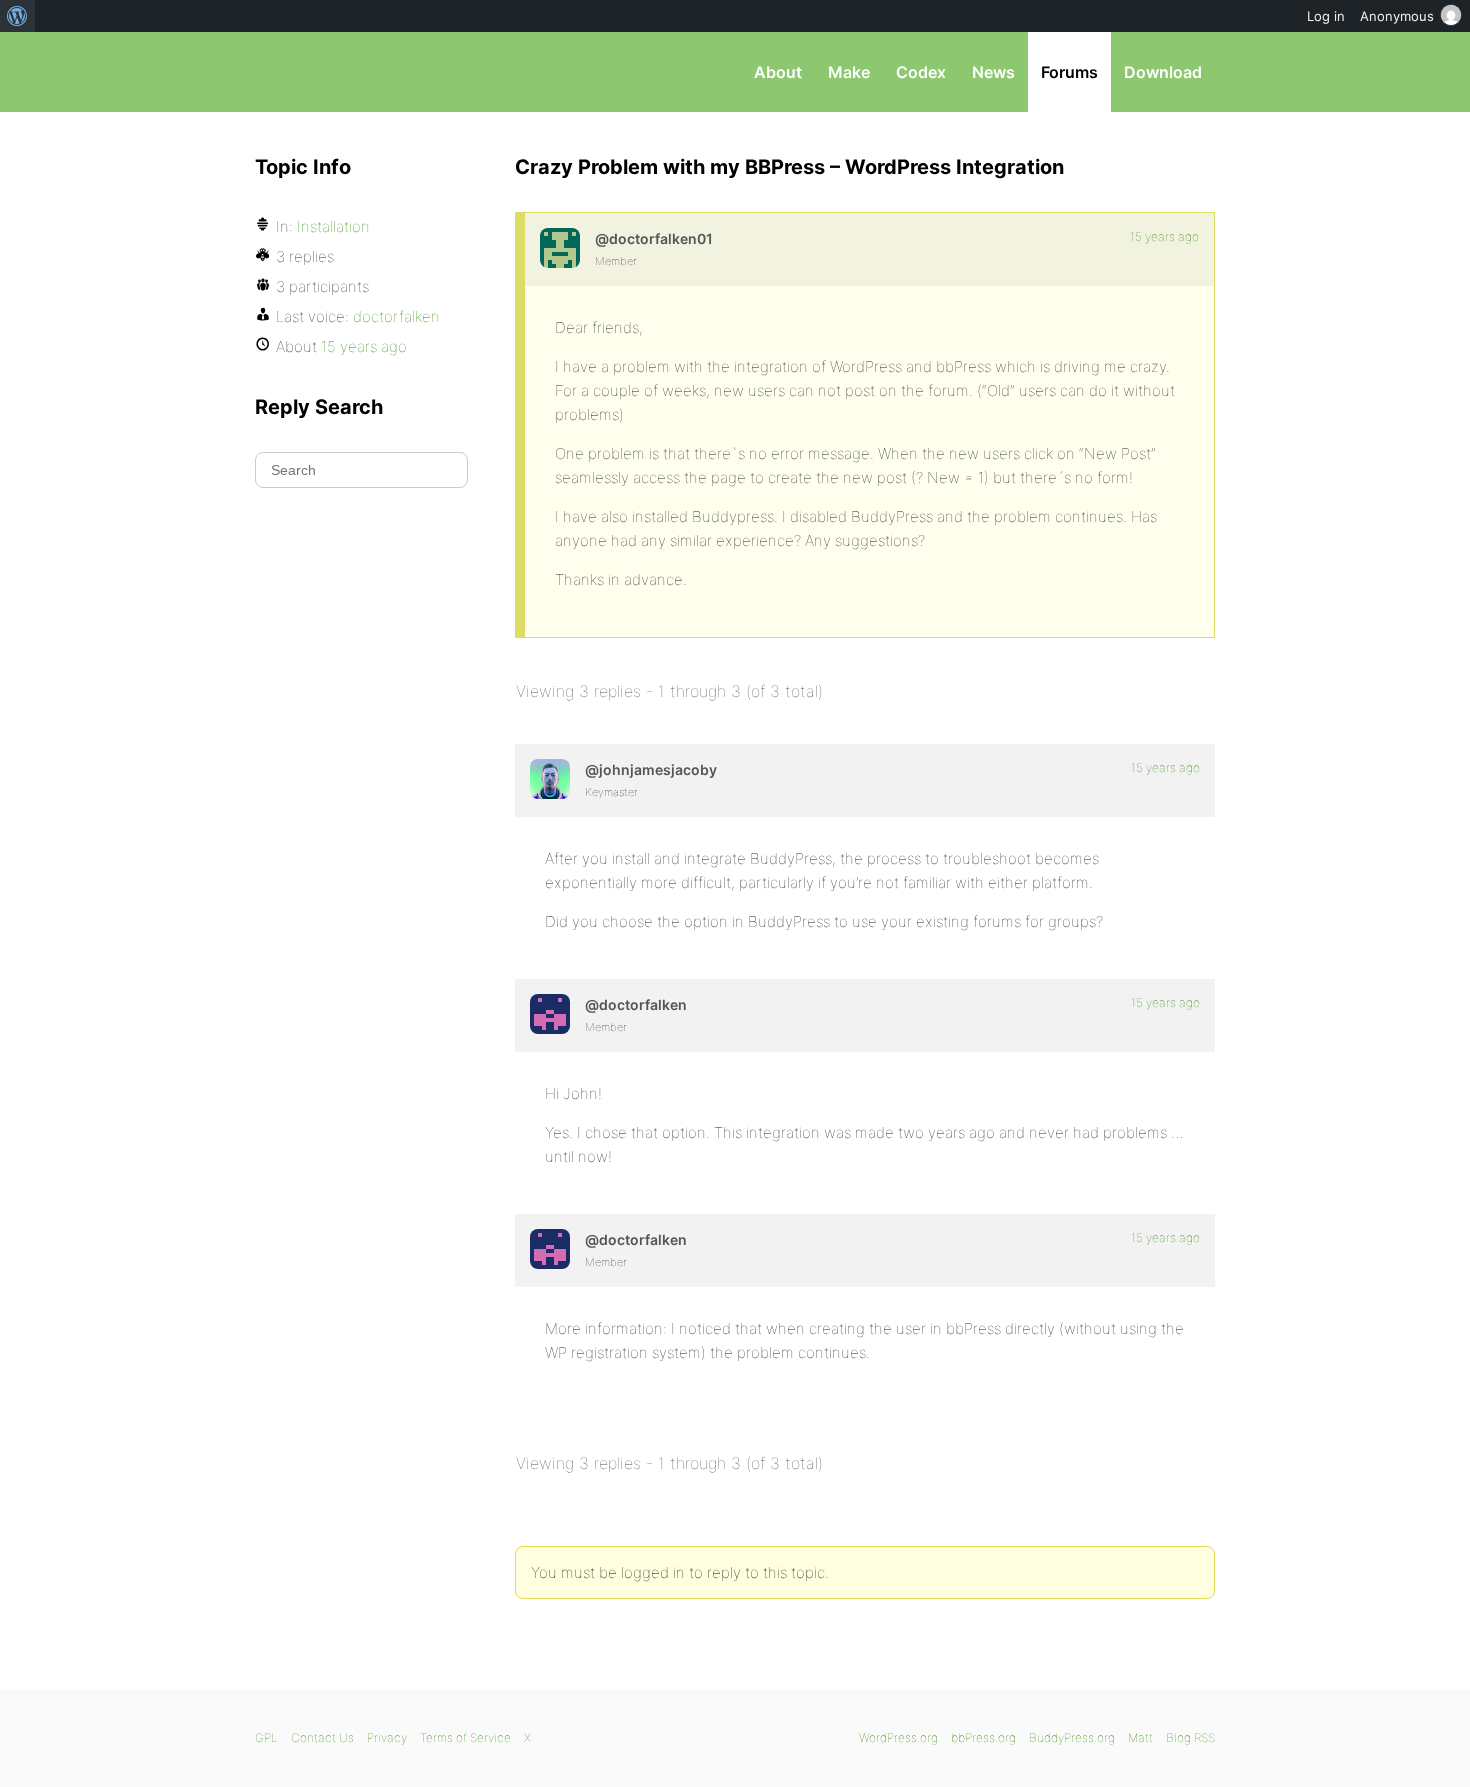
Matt (1140, 1737)
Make (849, 72)
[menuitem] (17, 16)
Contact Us (322, 1737)
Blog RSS (1190, 1737)
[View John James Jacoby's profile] (550, 779)
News (993, 72)
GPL (266, 1737)
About (778, 72)
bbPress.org (359, 72)
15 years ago (1164, 236)
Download (1163, 72)
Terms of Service (465, 1737)
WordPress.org (898, 1737)
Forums (1069, 72)
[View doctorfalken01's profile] (560, 248)
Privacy (387, 1737)
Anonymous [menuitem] (1397, 16)
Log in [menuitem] (1326, 16)
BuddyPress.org (1072, 1737)
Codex (921, 72)
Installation (333, 226)
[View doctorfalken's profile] (550, 1014)
